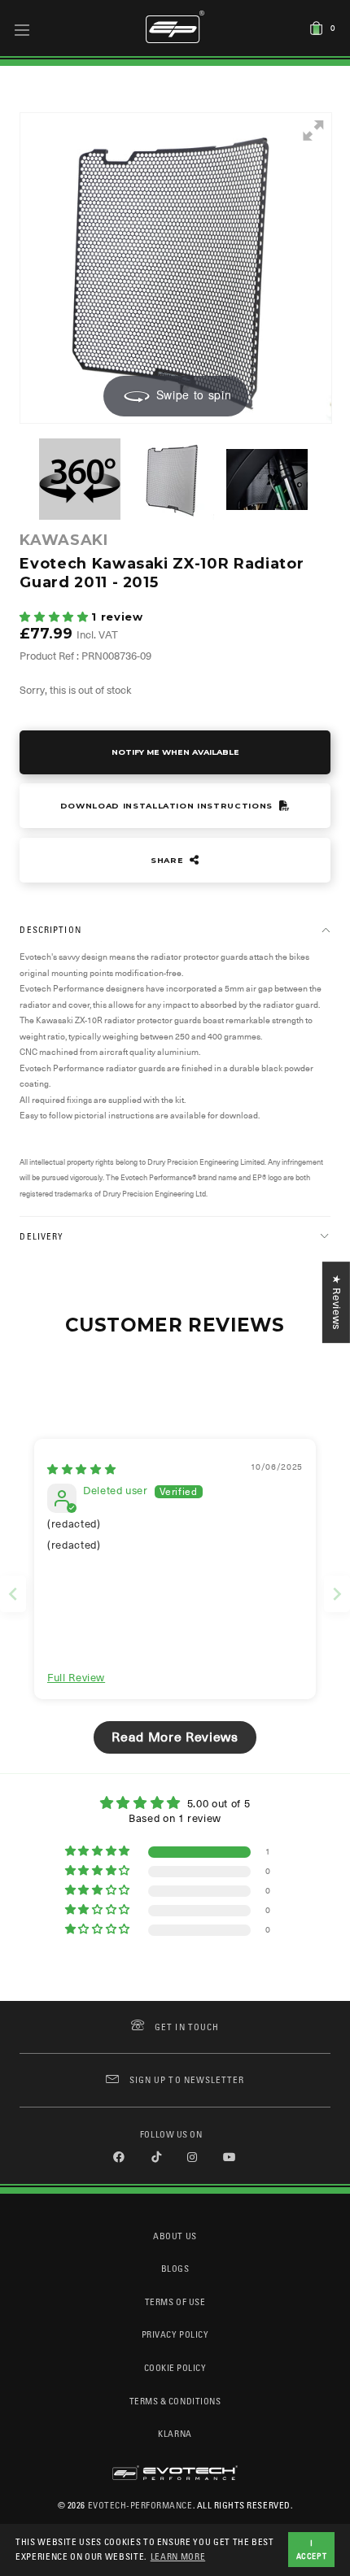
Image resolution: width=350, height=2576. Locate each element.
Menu (22, 29)
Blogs (175, 2268)
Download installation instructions (168, 806)
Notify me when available (175, 752)
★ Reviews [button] (337, 1302)
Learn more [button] (178, 2556)
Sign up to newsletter (187, 2079)
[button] (55, 617)
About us (175, 2236)
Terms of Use (175, 2301)
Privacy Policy (175, 2334)
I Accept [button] (312, 2549)
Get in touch (187, 2027)
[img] (81, 1469)
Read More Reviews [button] (175, 1737)
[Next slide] (337, 1594)
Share (168, 860)
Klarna (175, 2433)
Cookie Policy (175, 2367)
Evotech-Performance (140, 2505)
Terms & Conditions (175, 2401)
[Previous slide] (13, 1594)
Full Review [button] (76, 1678)
